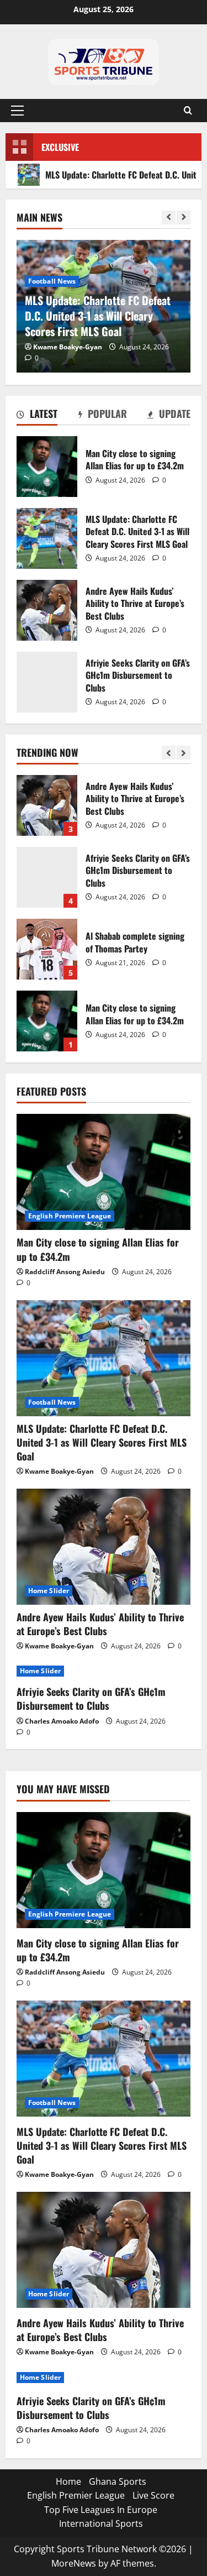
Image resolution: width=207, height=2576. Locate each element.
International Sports (101, 2523)
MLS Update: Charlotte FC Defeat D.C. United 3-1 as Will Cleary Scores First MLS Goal (47, 538)
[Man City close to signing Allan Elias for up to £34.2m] (104, 1172)
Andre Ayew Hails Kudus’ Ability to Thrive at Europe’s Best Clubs (47, 610)
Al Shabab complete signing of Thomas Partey (47, 949)
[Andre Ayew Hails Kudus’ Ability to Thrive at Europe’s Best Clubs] (104, 1547)
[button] (17, 111)
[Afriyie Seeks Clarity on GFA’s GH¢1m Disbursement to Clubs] (104, 1671)
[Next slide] (184, 218)
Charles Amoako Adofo (62, 1721)
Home (68, 2481)
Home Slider (49, 1591)
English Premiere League (70, 1216)
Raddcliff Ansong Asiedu (65, 1272)
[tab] (37, 416)
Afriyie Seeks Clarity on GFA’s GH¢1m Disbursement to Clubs (47, 682)
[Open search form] (188, 111)
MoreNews (74, 2563)
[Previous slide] (169, 218)
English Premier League (76, 2495)
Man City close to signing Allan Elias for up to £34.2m (47, 467)
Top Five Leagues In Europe (101, 2510)
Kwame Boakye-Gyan (68, 347)
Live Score (153, 2495)
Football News (52, 281)
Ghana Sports (118, 2481)
